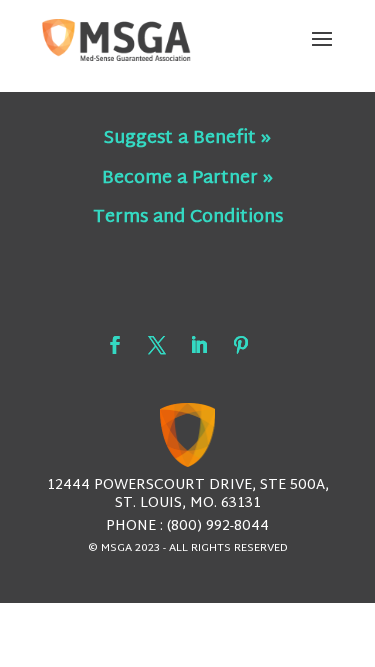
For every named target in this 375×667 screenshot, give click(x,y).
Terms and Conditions (188, 217)
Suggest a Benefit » (187, 138)
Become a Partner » (187, 178)
